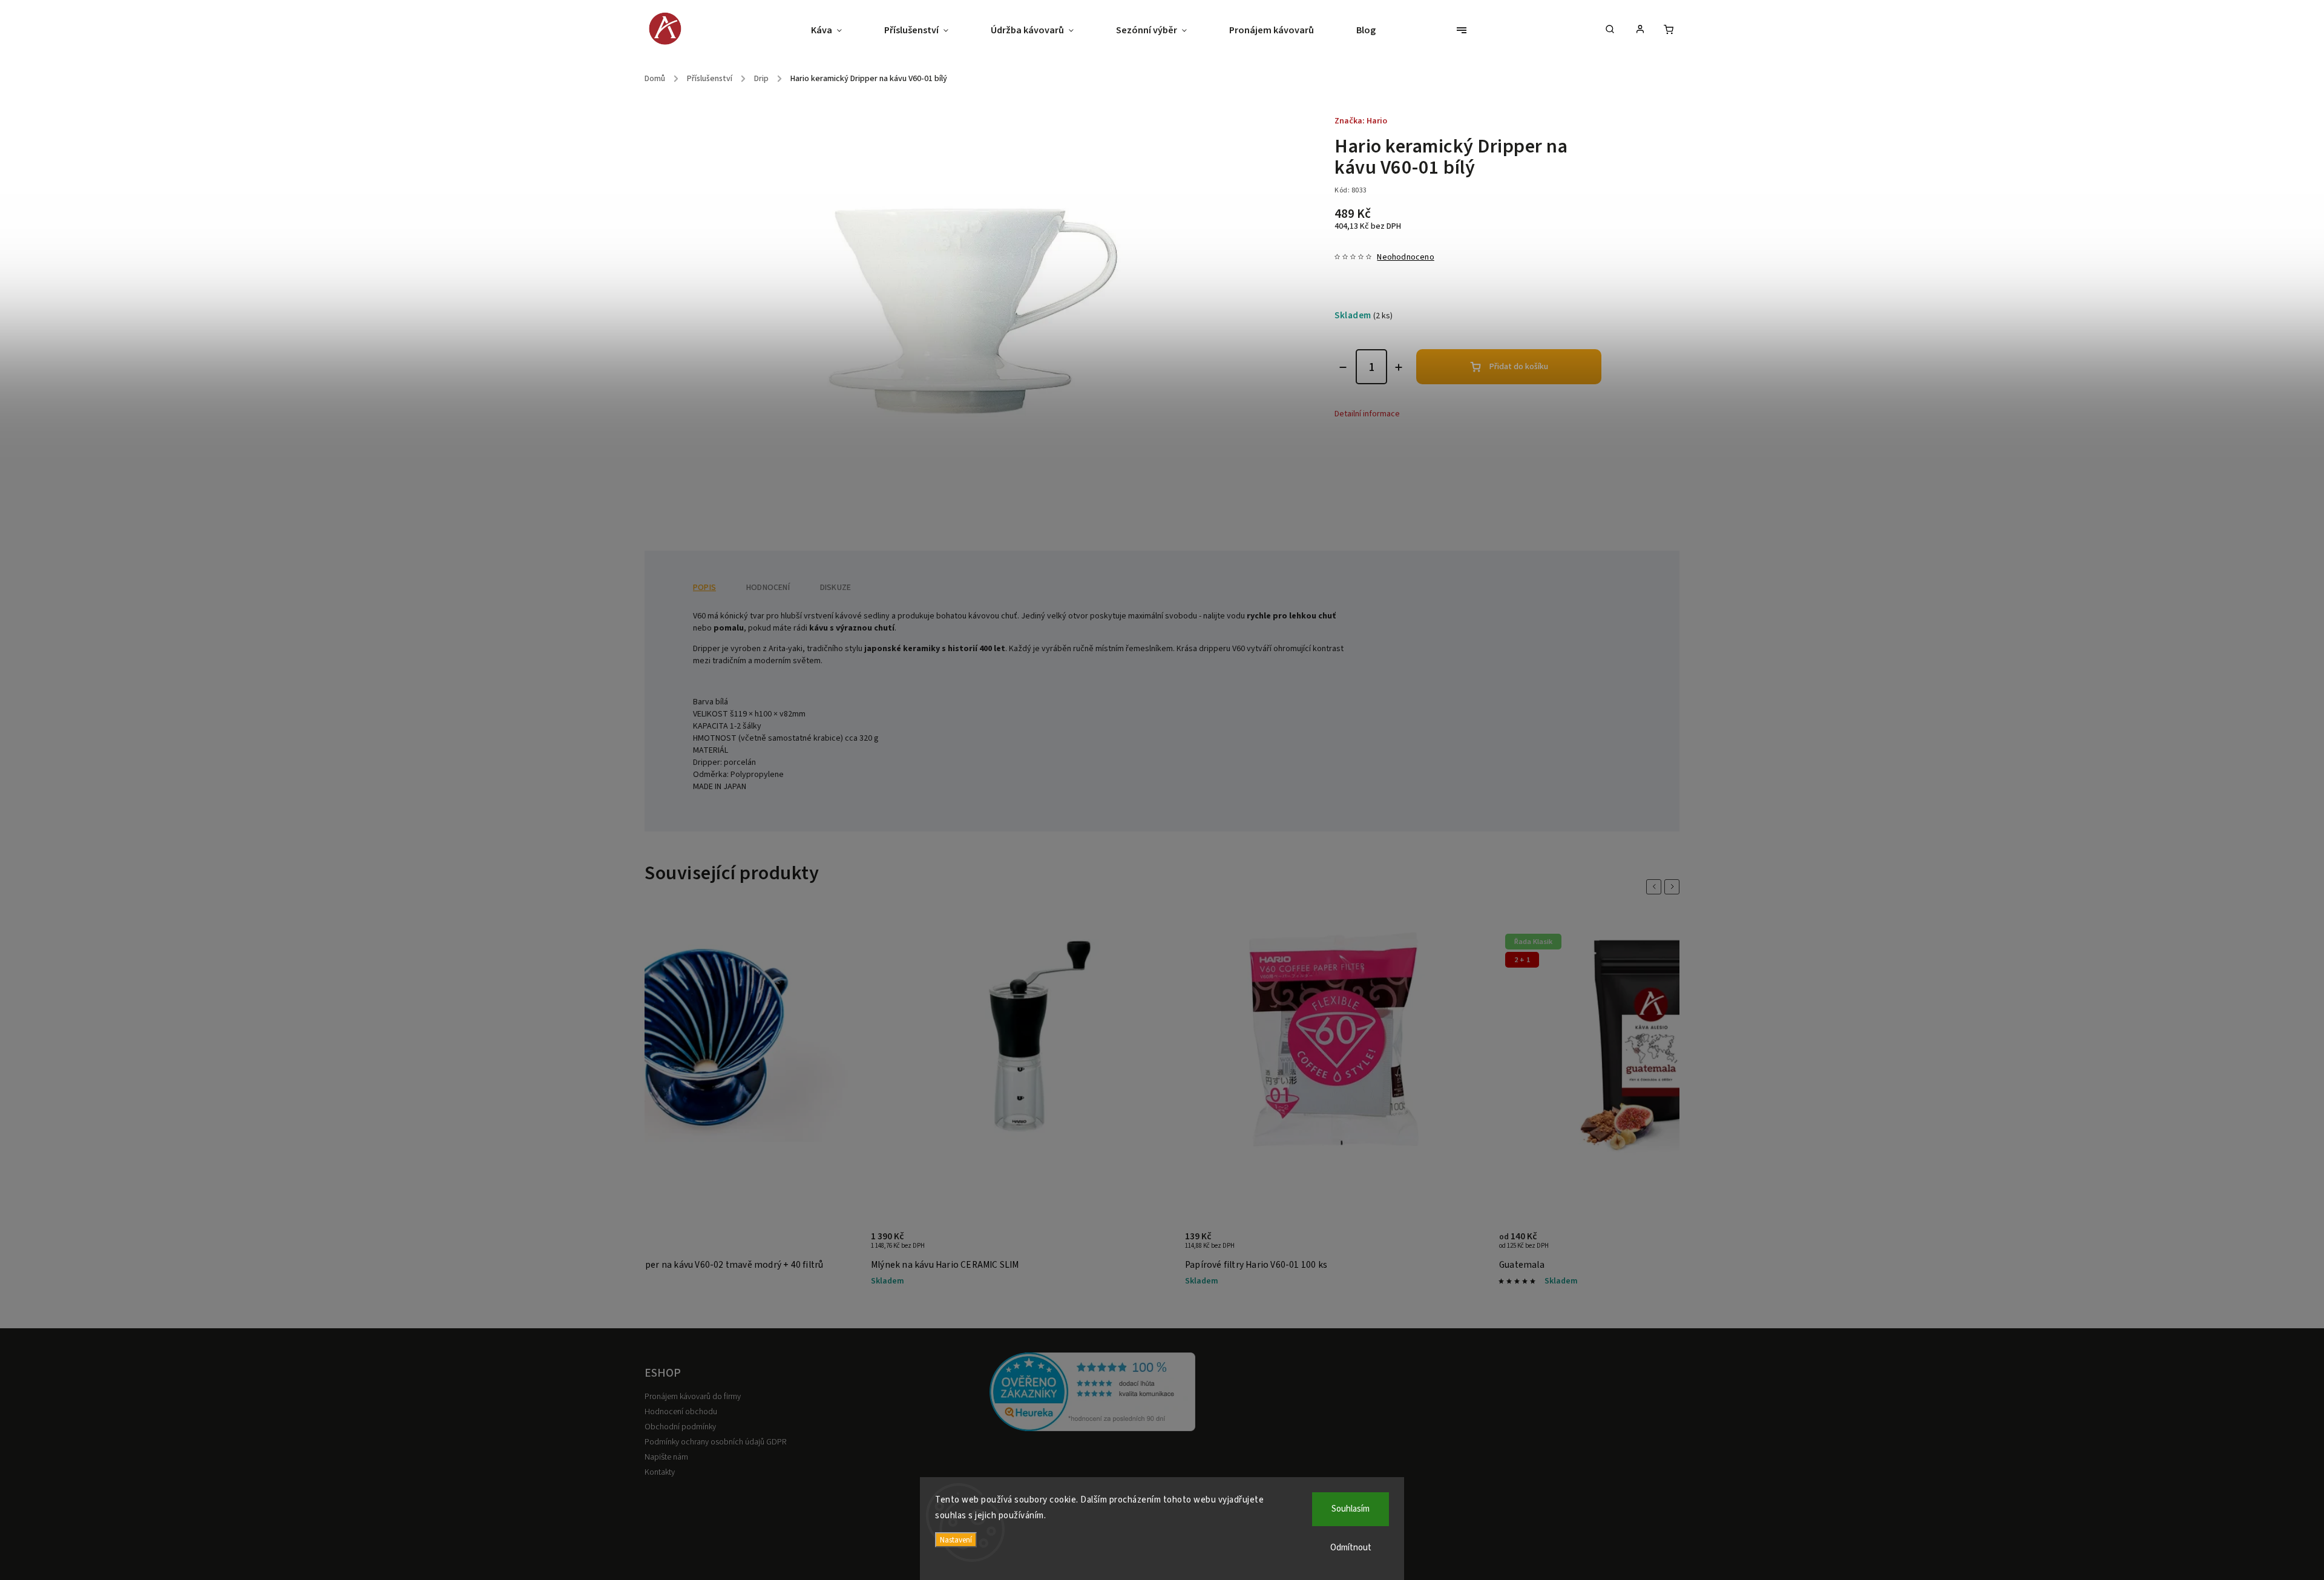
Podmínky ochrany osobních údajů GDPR (715, 1442)
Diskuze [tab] (835, 588)
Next (1674, 887)
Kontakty (660, 1472)
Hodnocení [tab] (768, 588)
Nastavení (956, 1540)
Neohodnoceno (1405, 257)
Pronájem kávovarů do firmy (693, 1397)
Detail (837, 1247)
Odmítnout (1351, 1548)
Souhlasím (1351, 1509)
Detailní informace (1367, 414)
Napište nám (666, 1457)
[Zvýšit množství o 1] (1399, 367)
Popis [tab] (704, 588)
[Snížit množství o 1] (1343, 367)
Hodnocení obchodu (681, 1412)
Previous (1656, 887)
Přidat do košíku (1519, 367)
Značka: (1361, 121)
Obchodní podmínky (680, 1427)
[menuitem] (837, 30)
